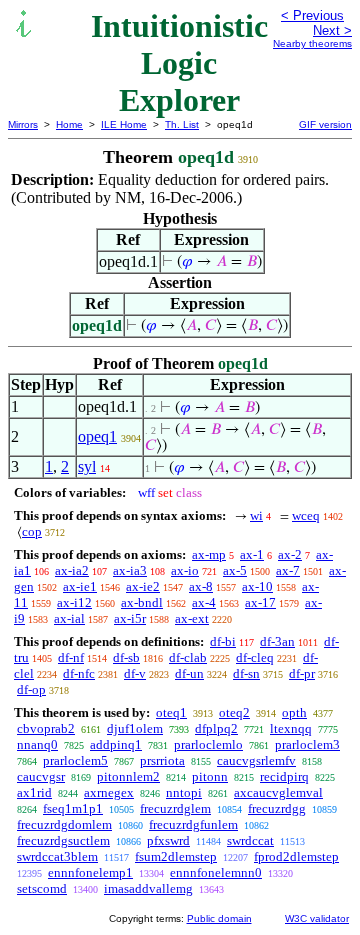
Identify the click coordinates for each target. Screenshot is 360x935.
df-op (31, 689)
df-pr (302, 673)
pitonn (210, 776)
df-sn (246, 673)
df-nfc (79, 673)
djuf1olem (135, 728)
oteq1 (171, 712)
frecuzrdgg (277, 808)
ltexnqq (291, 728)
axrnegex (109, 792)
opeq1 (97, 436)
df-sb (126, 657)
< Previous (312, 15)
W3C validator (317, 918)
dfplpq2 (216, 728)
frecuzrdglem (175, 808)
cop (32, 531)
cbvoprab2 (46, 728)
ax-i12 (74, 602)
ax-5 (235, 570)
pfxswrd (168, 840)
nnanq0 (37, 744)
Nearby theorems (312, 43)
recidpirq (284, 776)
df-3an (277, 641)
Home (69, 124)
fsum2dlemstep (176, 856)
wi (256, 515)
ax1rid (34, 792)
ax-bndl (142, 602)
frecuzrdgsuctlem (63, 840)
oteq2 (234, 712)
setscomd (42, 888)
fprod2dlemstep (296, 856)
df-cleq (255, 657)
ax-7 (288, 570)
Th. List (182, 124)
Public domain (219, 918)
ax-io (185, 570)
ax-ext (192, 618)
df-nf (71, 657)
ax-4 (204, 602)
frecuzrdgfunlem (193, 824)
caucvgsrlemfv (256, 760)
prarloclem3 (307, 744)
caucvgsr (41, 776)
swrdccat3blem (57, 856)
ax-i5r (130, 618)
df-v (135, 673)
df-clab (188, 657)
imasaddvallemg (148, 888)
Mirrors (23, 124)
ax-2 (290, 554)
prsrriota (162, 760)
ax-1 (252, 554)
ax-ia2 (72, 570)
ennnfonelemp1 (90, 872)
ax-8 (201, 586)
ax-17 (260, 602)
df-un (189, 673)
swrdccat (250, 840)
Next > (332, 30)
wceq (306, 515)
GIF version (325, 124)
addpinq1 (116, 744)
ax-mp (209, 554)
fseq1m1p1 (73, 808)
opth (294, 712)
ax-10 (257, 586)
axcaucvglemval (278, 792)
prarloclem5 (75, 760)
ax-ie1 (80, 586)
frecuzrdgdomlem (64, 824)
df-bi (223, 641)
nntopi (184, 792)
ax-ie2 (143, 586)
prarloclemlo (208, 744)
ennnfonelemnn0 (216, 872)
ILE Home (124, 124)
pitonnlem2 (128, 776)
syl (87, 466)
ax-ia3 (130, 570)
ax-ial (69, 618)
